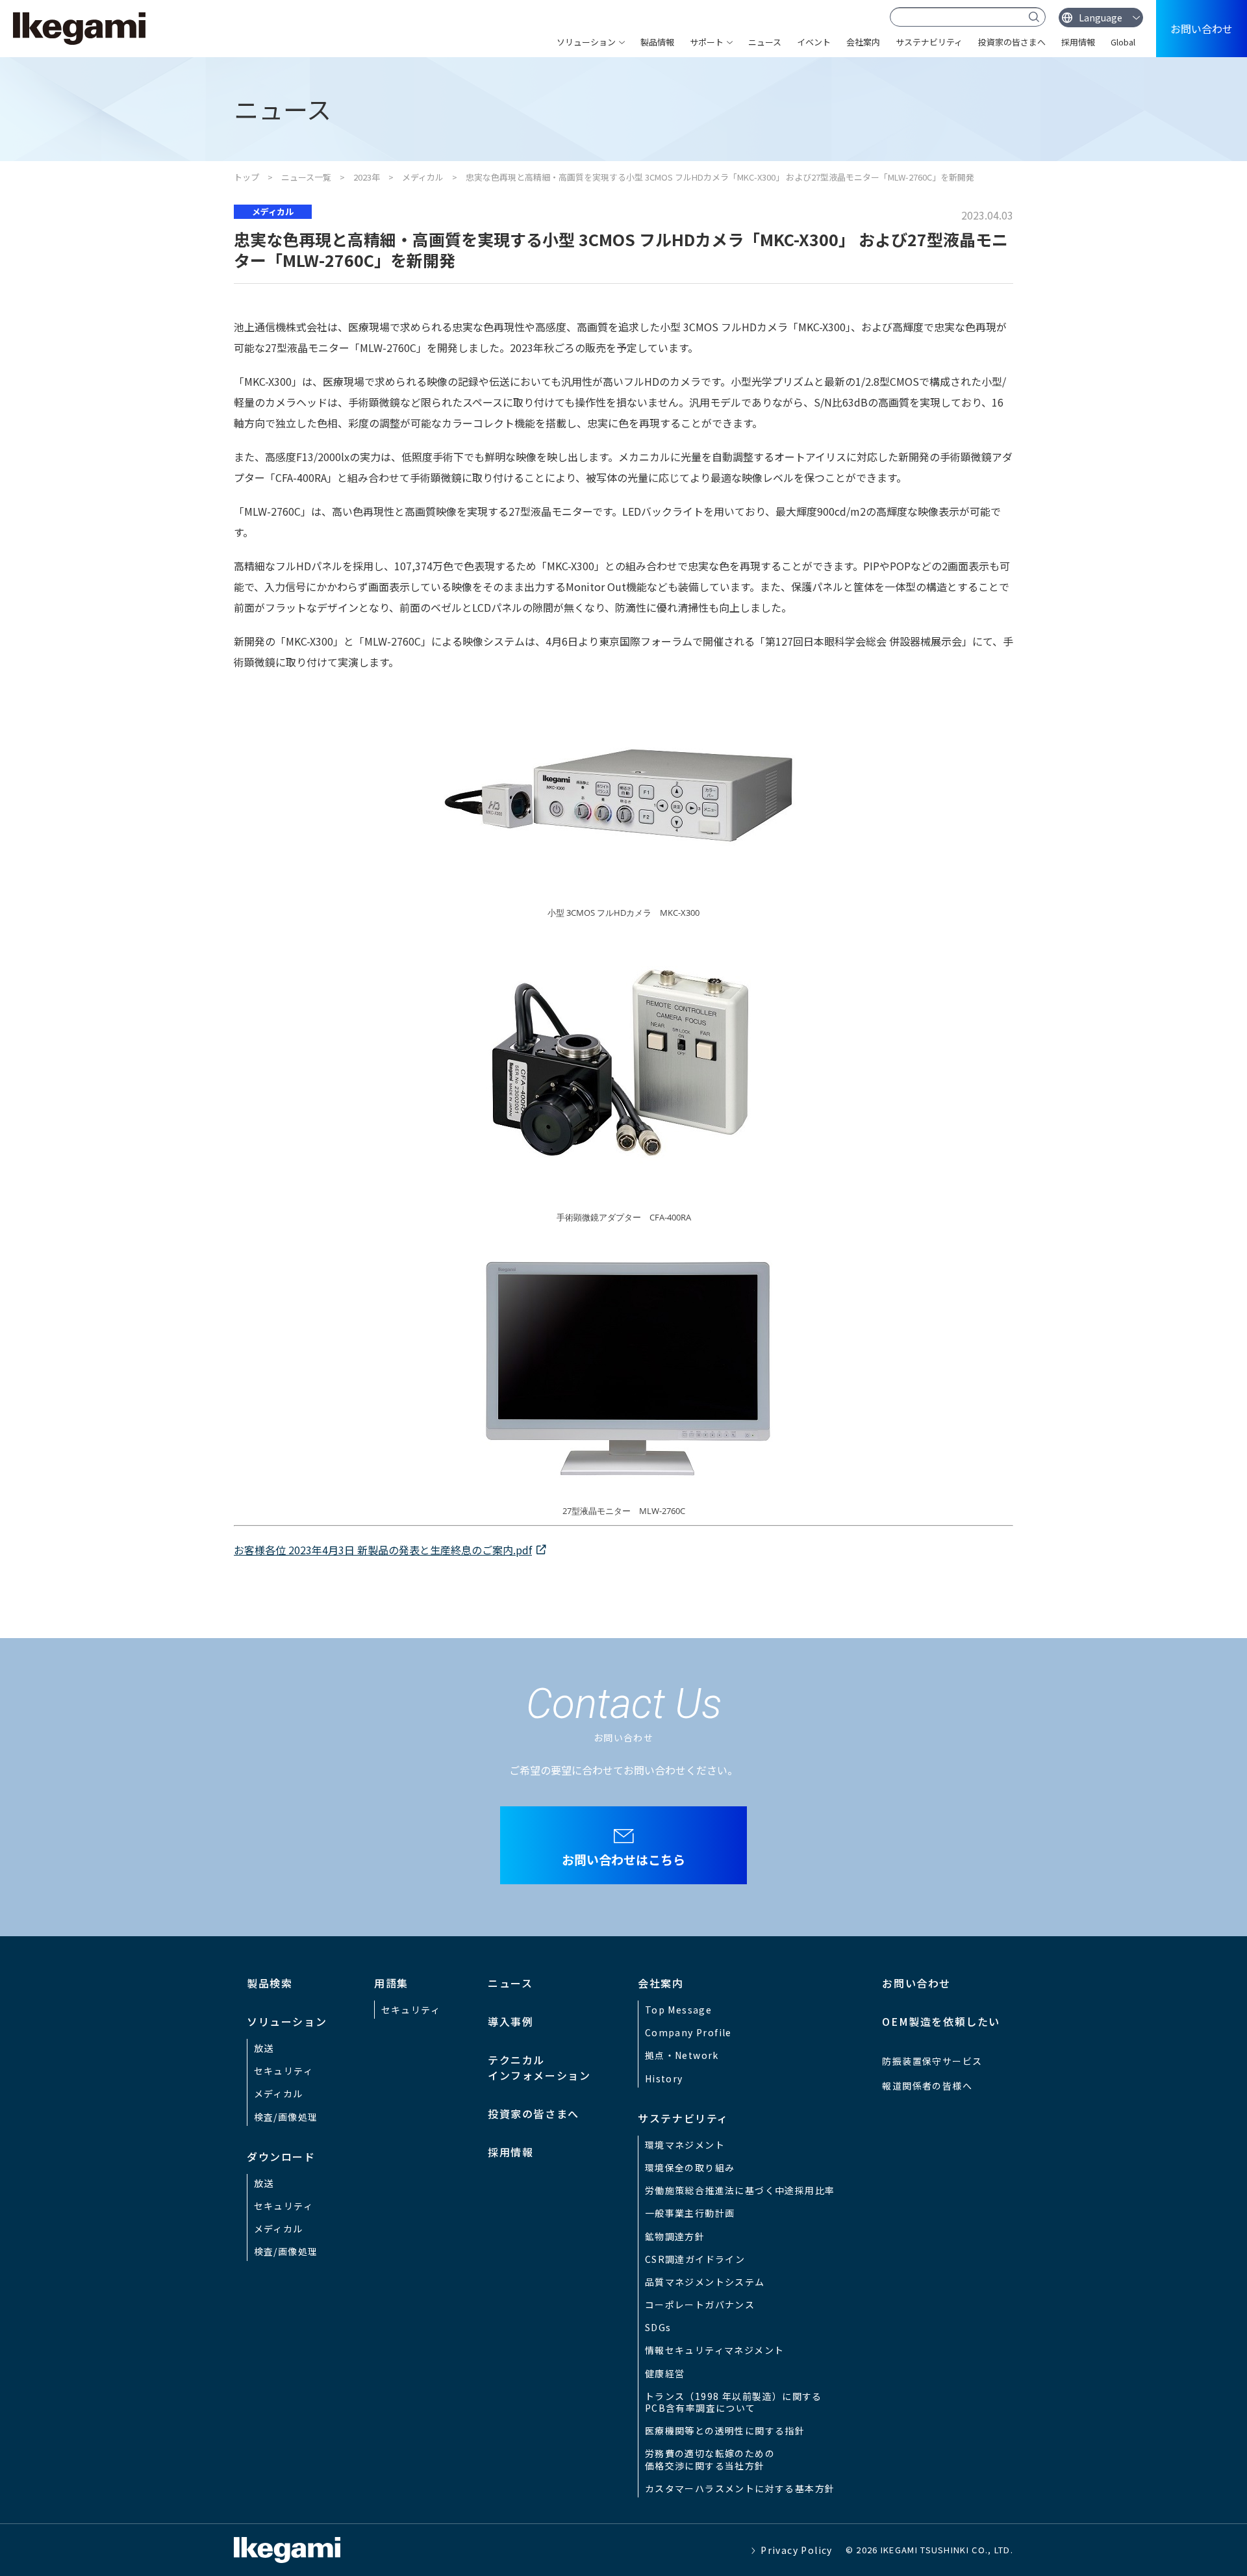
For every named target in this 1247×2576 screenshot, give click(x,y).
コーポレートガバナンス (700, 2305)
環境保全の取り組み (690, 2167)
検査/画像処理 (286, 2117)
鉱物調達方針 (675, 2236)
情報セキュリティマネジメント (715, 2350)
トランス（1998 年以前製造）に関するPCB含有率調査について (734, 2402)
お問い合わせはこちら (623, 1859)
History (664, 2078)
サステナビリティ (929, 42)
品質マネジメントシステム (705, 2282)
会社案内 (863, 42)
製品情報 (657, 42)
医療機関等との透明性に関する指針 (725, 2431)
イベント (814, 42)
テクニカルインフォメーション (539, 2067)
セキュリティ (283, 2071)
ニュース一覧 (306, 177)
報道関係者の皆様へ (927, 2086)
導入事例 (510, 2021)
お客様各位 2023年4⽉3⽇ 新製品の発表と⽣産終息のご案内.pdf (383, 1550)
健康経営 (665, 2373)
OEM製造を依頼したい (941, 2021)
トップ (246, 177)
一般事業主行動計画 (690, 2213)
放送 (264, 2048)
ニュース (765, 42)
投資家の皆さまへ (1012, 42)
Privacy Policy (797, 2550)
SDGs (658, 2327)
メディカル (423, 177)
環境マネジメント (685, 2145)
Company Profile (688, 2032)
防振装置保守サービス (932, 2061)
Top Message (678, 2010)
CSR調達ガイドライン (695, 2259)
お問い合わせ (1202, 29)
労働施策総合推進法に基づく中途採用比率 (740, 2190)
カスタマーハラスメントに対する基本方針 (740, 2488)
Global (1123, 42)
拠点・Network (682, 2055)
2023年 (367, 177)
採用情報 (1078, 42)
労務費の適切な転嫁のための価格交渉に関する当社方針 (710, 2459)
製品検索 (270, 1983)
